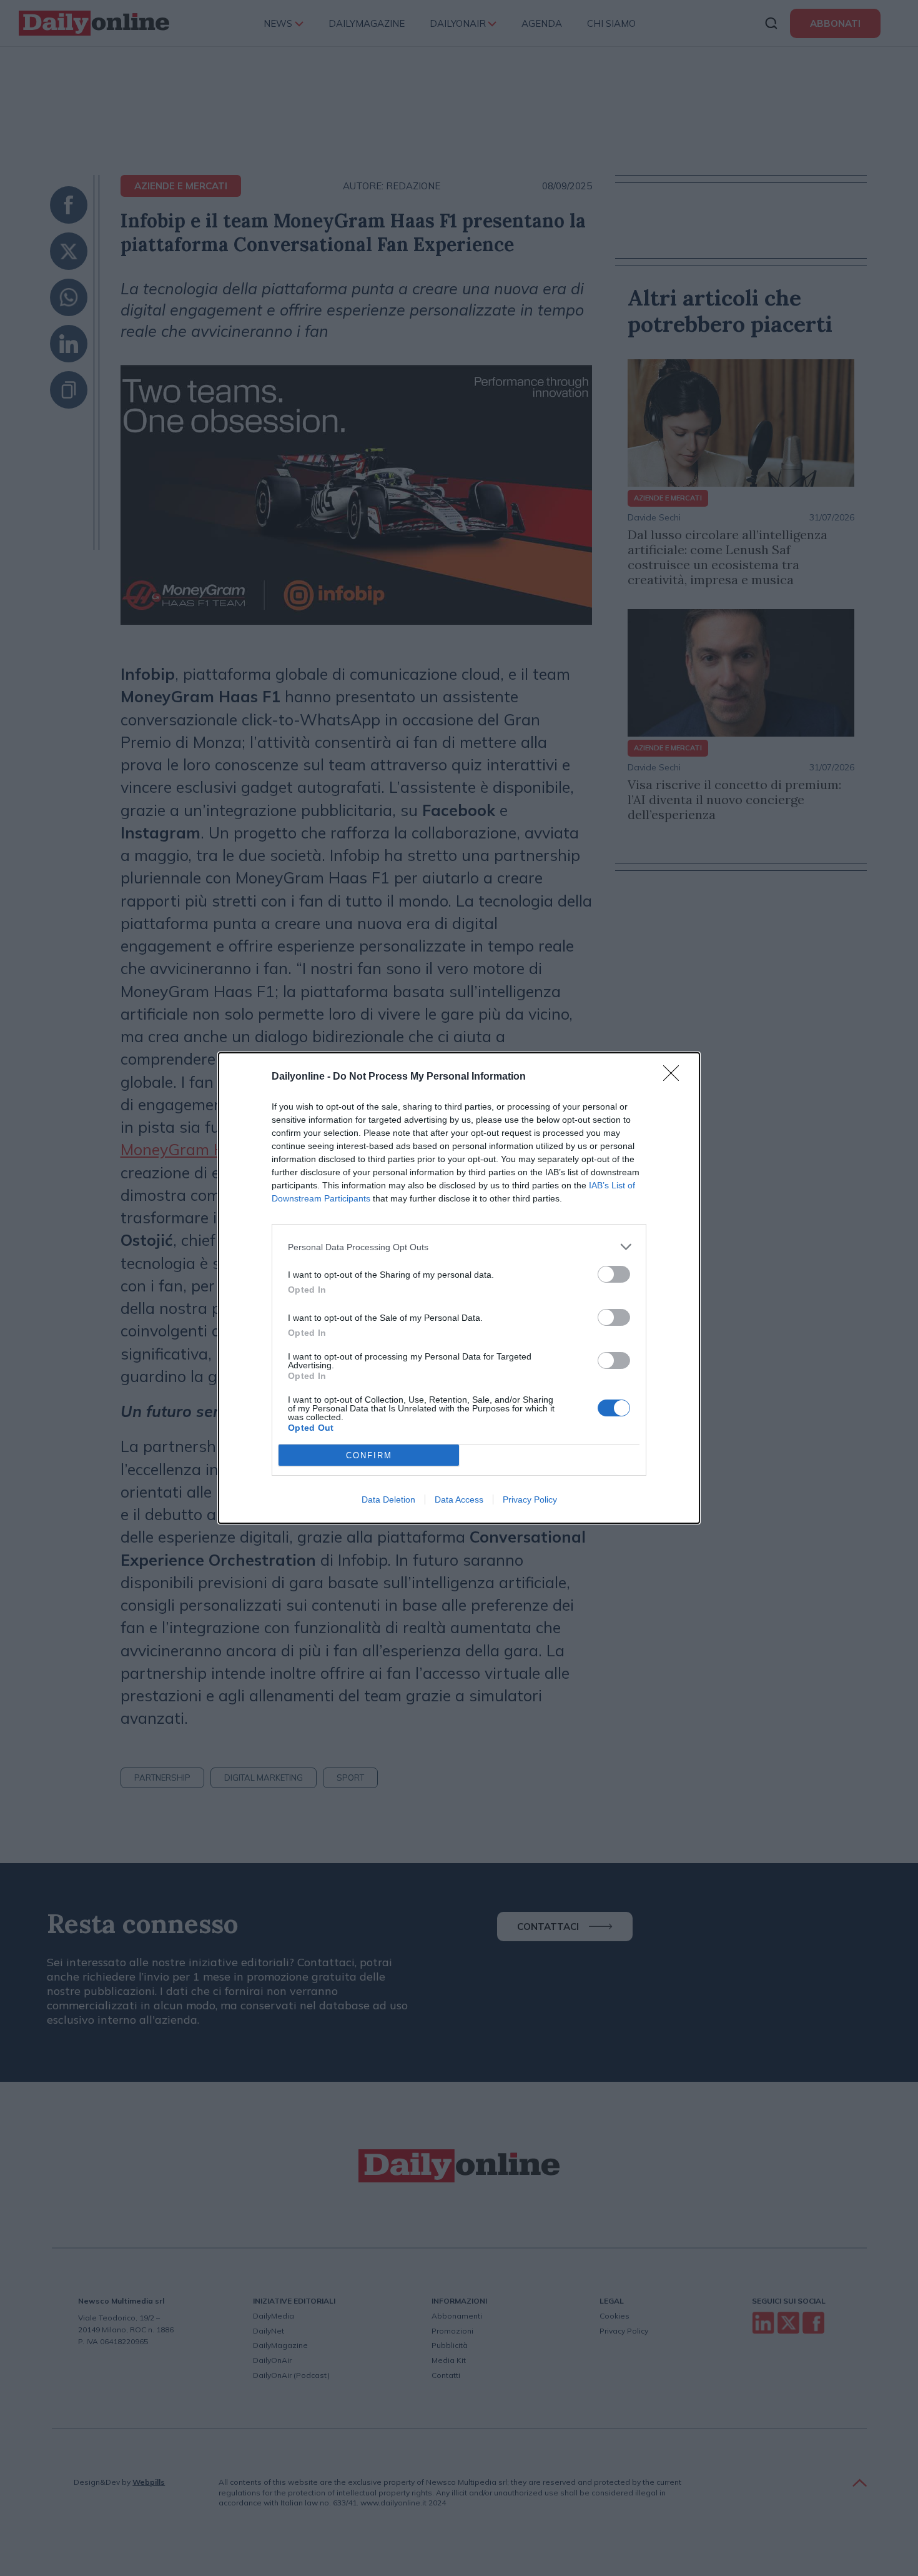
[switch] (614, 1274)
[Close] (675, 1077)
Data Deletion (388, 1499)
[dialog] (459, 1288)
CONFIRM (369, 1455)
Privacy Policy (530, 1499)
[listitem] (459, 1247)
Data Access (459, 1499)
